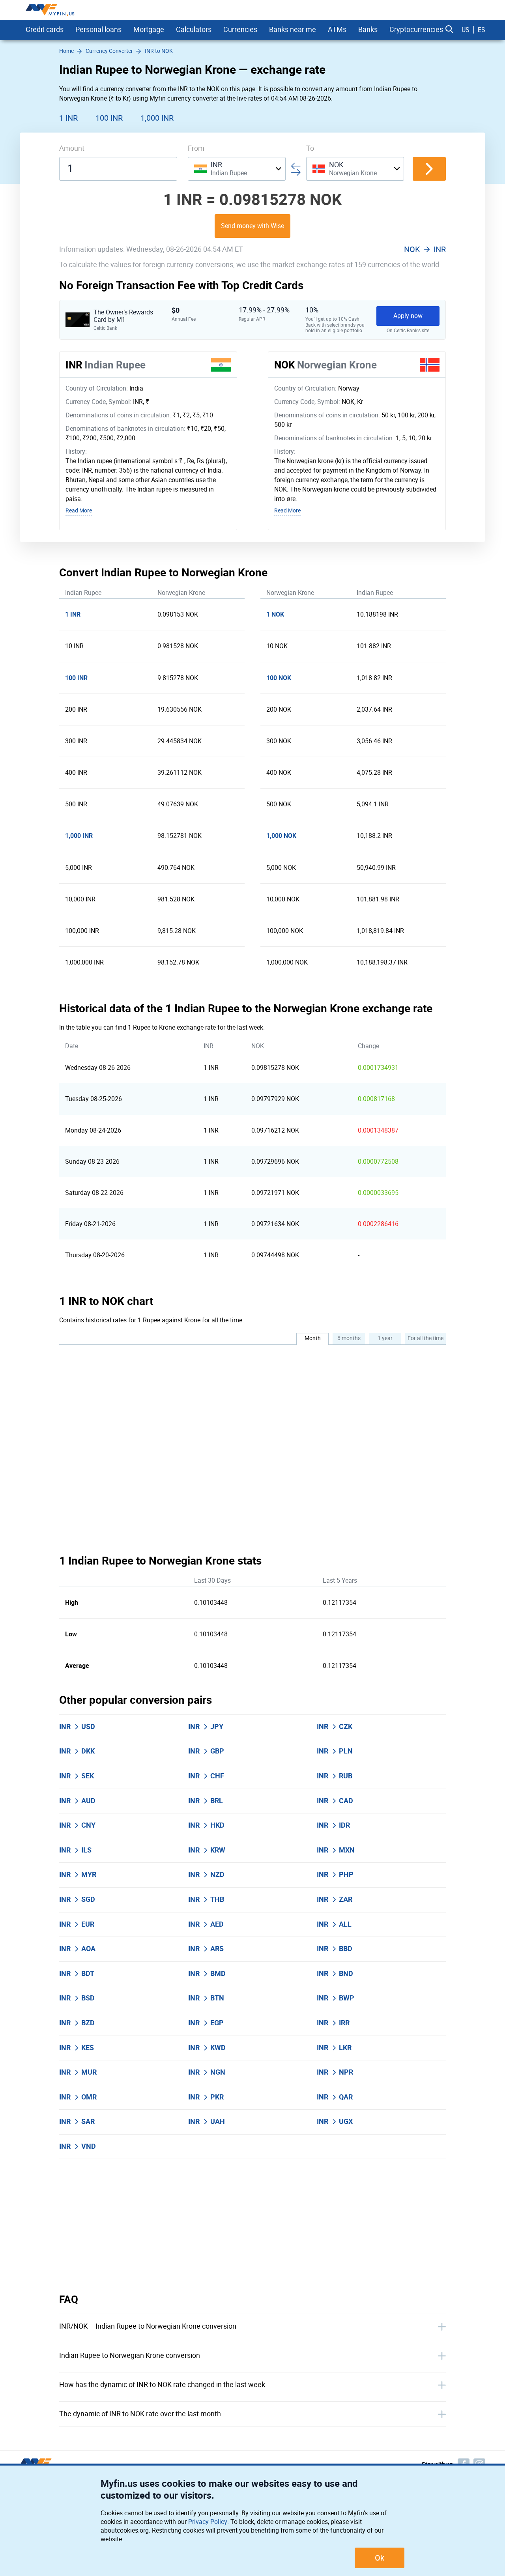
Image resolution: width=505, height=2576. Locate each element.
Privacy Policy (208, 2522)
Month (313, 1338)
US (466, 30)
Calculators (194, 30)
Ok (380, 2558)
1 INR (68, 118)
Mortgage (149, 30)
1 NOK (275, 614)
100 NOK (279, 678)
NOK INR (425, 249)
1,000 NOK (281, 836)
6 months (349, 1338)
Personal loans (98, 30)
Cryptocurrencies (416, 30)
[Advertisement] (252, 2226)
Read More (79, 511)
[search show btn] (449, 30)
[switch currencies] (429, 169)
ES (482, 30)
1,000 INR (157, 118)
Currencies (240, 30)
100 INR (109, 118)
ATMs (337, 30)
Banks (368, 30)
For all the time (426, 1338)
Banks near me (293, 30)
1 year (385, 1338)
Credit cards (45, 30)
